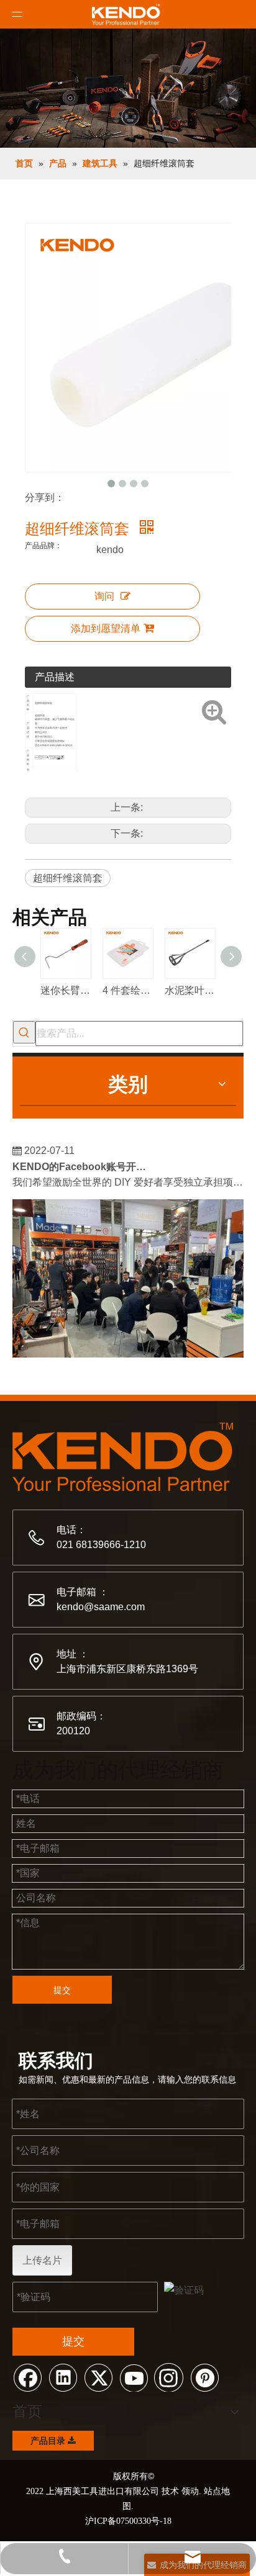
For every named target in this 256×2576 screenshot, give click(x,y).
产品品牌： (43, 546)
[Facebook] (27, 2377)
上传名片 (42, 2260)
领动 (190, 2491)
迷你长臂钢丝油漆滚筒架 (65, 990)
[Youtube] (134, 2377)
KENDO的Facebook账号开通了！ (83, 1162)
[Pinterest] (204, 2377)
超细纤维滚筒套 (68, 878)
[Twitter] (98, 2377)
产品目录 (49, 2441)
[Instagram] (169, 2377)
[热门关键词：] (24, 1032)
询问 (104, 596)
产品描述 (55, 677)
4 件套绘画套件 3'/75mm (127, 990)
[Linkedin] (63, 2377)
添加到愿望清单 (106, 628)
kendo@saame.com (101, 1607)
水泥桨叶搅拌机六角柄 (190, 990)
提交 (62, 1990)
